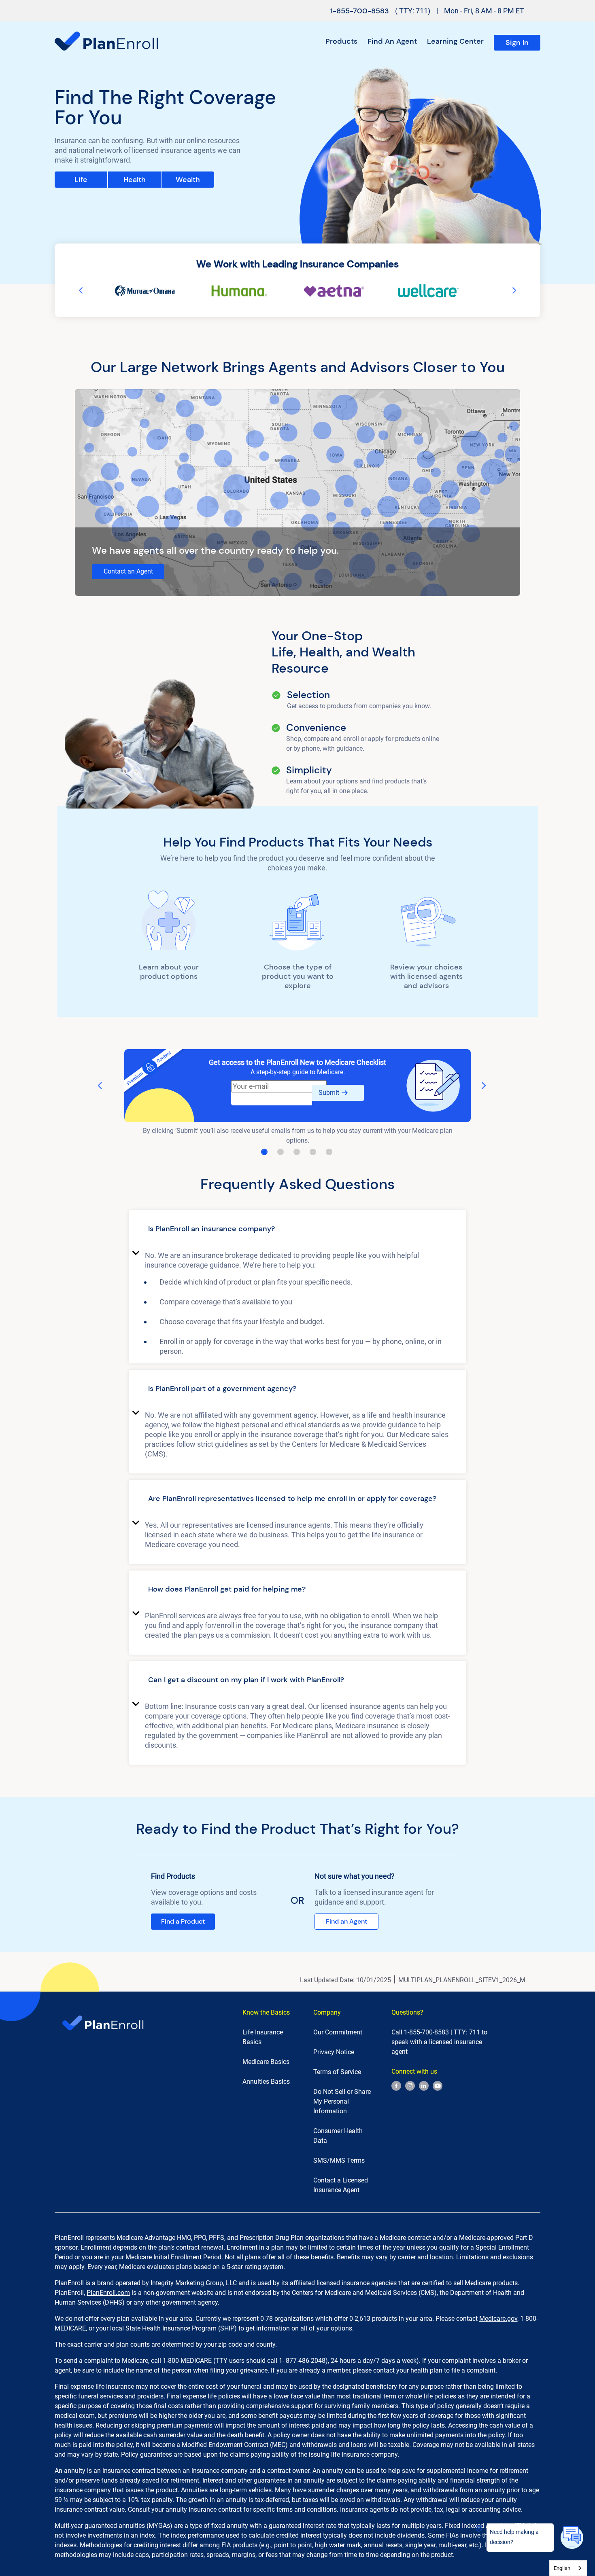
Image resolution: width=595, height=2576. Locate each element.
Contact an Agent (128, 571)
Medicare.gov (498, 2319)
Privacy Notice (334, 2052)
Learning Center (455, 41)
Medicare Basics (266, 2062)
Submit (329, 1093)
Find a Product (183, 1921)
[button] (297, 1230)
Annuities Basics (266, 2082)
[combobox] (568, 2568)
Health (135, 180)
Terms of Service (337, 2072)
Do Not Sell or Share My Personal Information (342, 2101)
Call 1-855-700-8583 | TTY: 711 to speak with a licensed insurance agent (439, 2042)
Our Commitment (338, 2032)
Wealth (188, 180)
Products (341, 41)
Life (81, 180)
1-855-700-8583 (360, 11)
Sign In (517, 42)
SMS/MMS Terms (339, 2160)
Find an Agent (392, 41)
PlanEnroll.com (108, 2293)
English (562, 2568)
